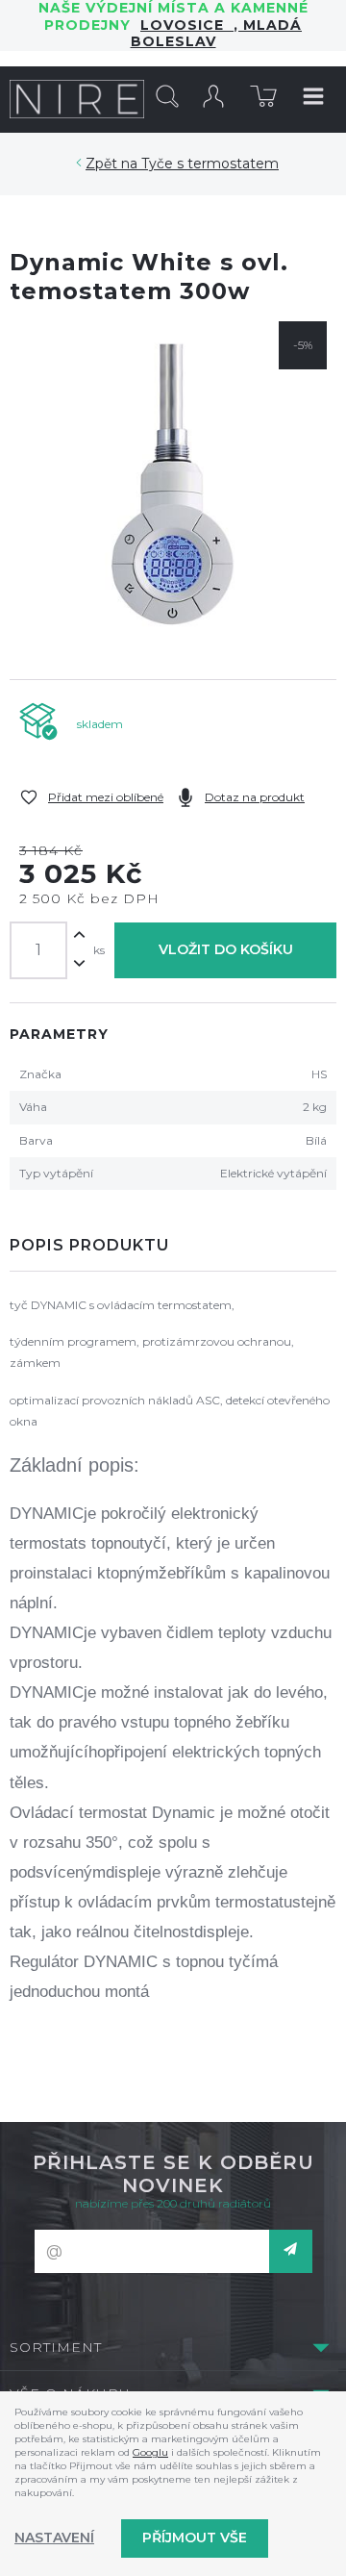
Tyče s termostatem (210, 164)
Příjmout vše (195, 2538)
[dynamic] (173, 485)
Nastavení (54, 2538)
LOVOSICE (187, 25)
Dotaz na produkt (255, 797)
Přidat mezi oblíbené (106, 797)
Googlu (150, 2452)
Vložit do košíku (226, 949)
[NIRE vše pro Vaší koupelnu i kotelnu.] (77, 99)
